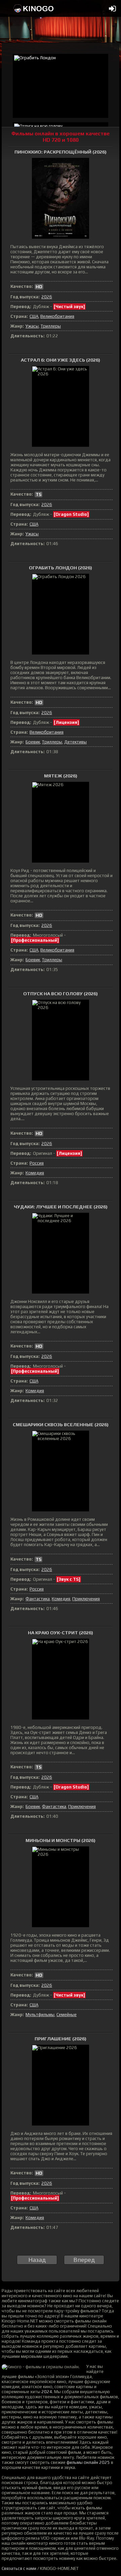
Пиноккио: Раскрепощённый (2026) (61, 152)
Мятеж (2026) (61, 776)
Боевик (33, 742)
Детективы (75, 742)
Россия (37, 1163)
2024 (47, 2392)
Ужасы (32, 326)
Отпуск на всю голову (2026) (61, 994)
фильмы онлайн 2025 (88, 2462)
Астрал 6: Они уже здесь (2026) (61, 360)
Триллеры (51, 326)
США (34, 316)
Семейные (67, 2015)
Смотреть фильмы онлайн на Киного (34, 8)
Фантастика (38, 1599)
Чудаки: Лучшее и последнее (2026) (61, 1207)
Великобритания (57, 316)
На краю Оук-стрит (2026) (61, 1633)
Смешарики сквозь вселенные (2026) (61, 1425)
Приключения (86, 1599)
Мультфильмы (40, 2015)
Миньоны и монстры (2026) (61, 1840)
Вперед (84, 2260)
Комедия (35, 1173)
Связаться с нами (19, 2568)
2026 (47, 297)
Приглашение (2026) (61, 2039)
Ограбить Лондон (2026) (61, 568)
